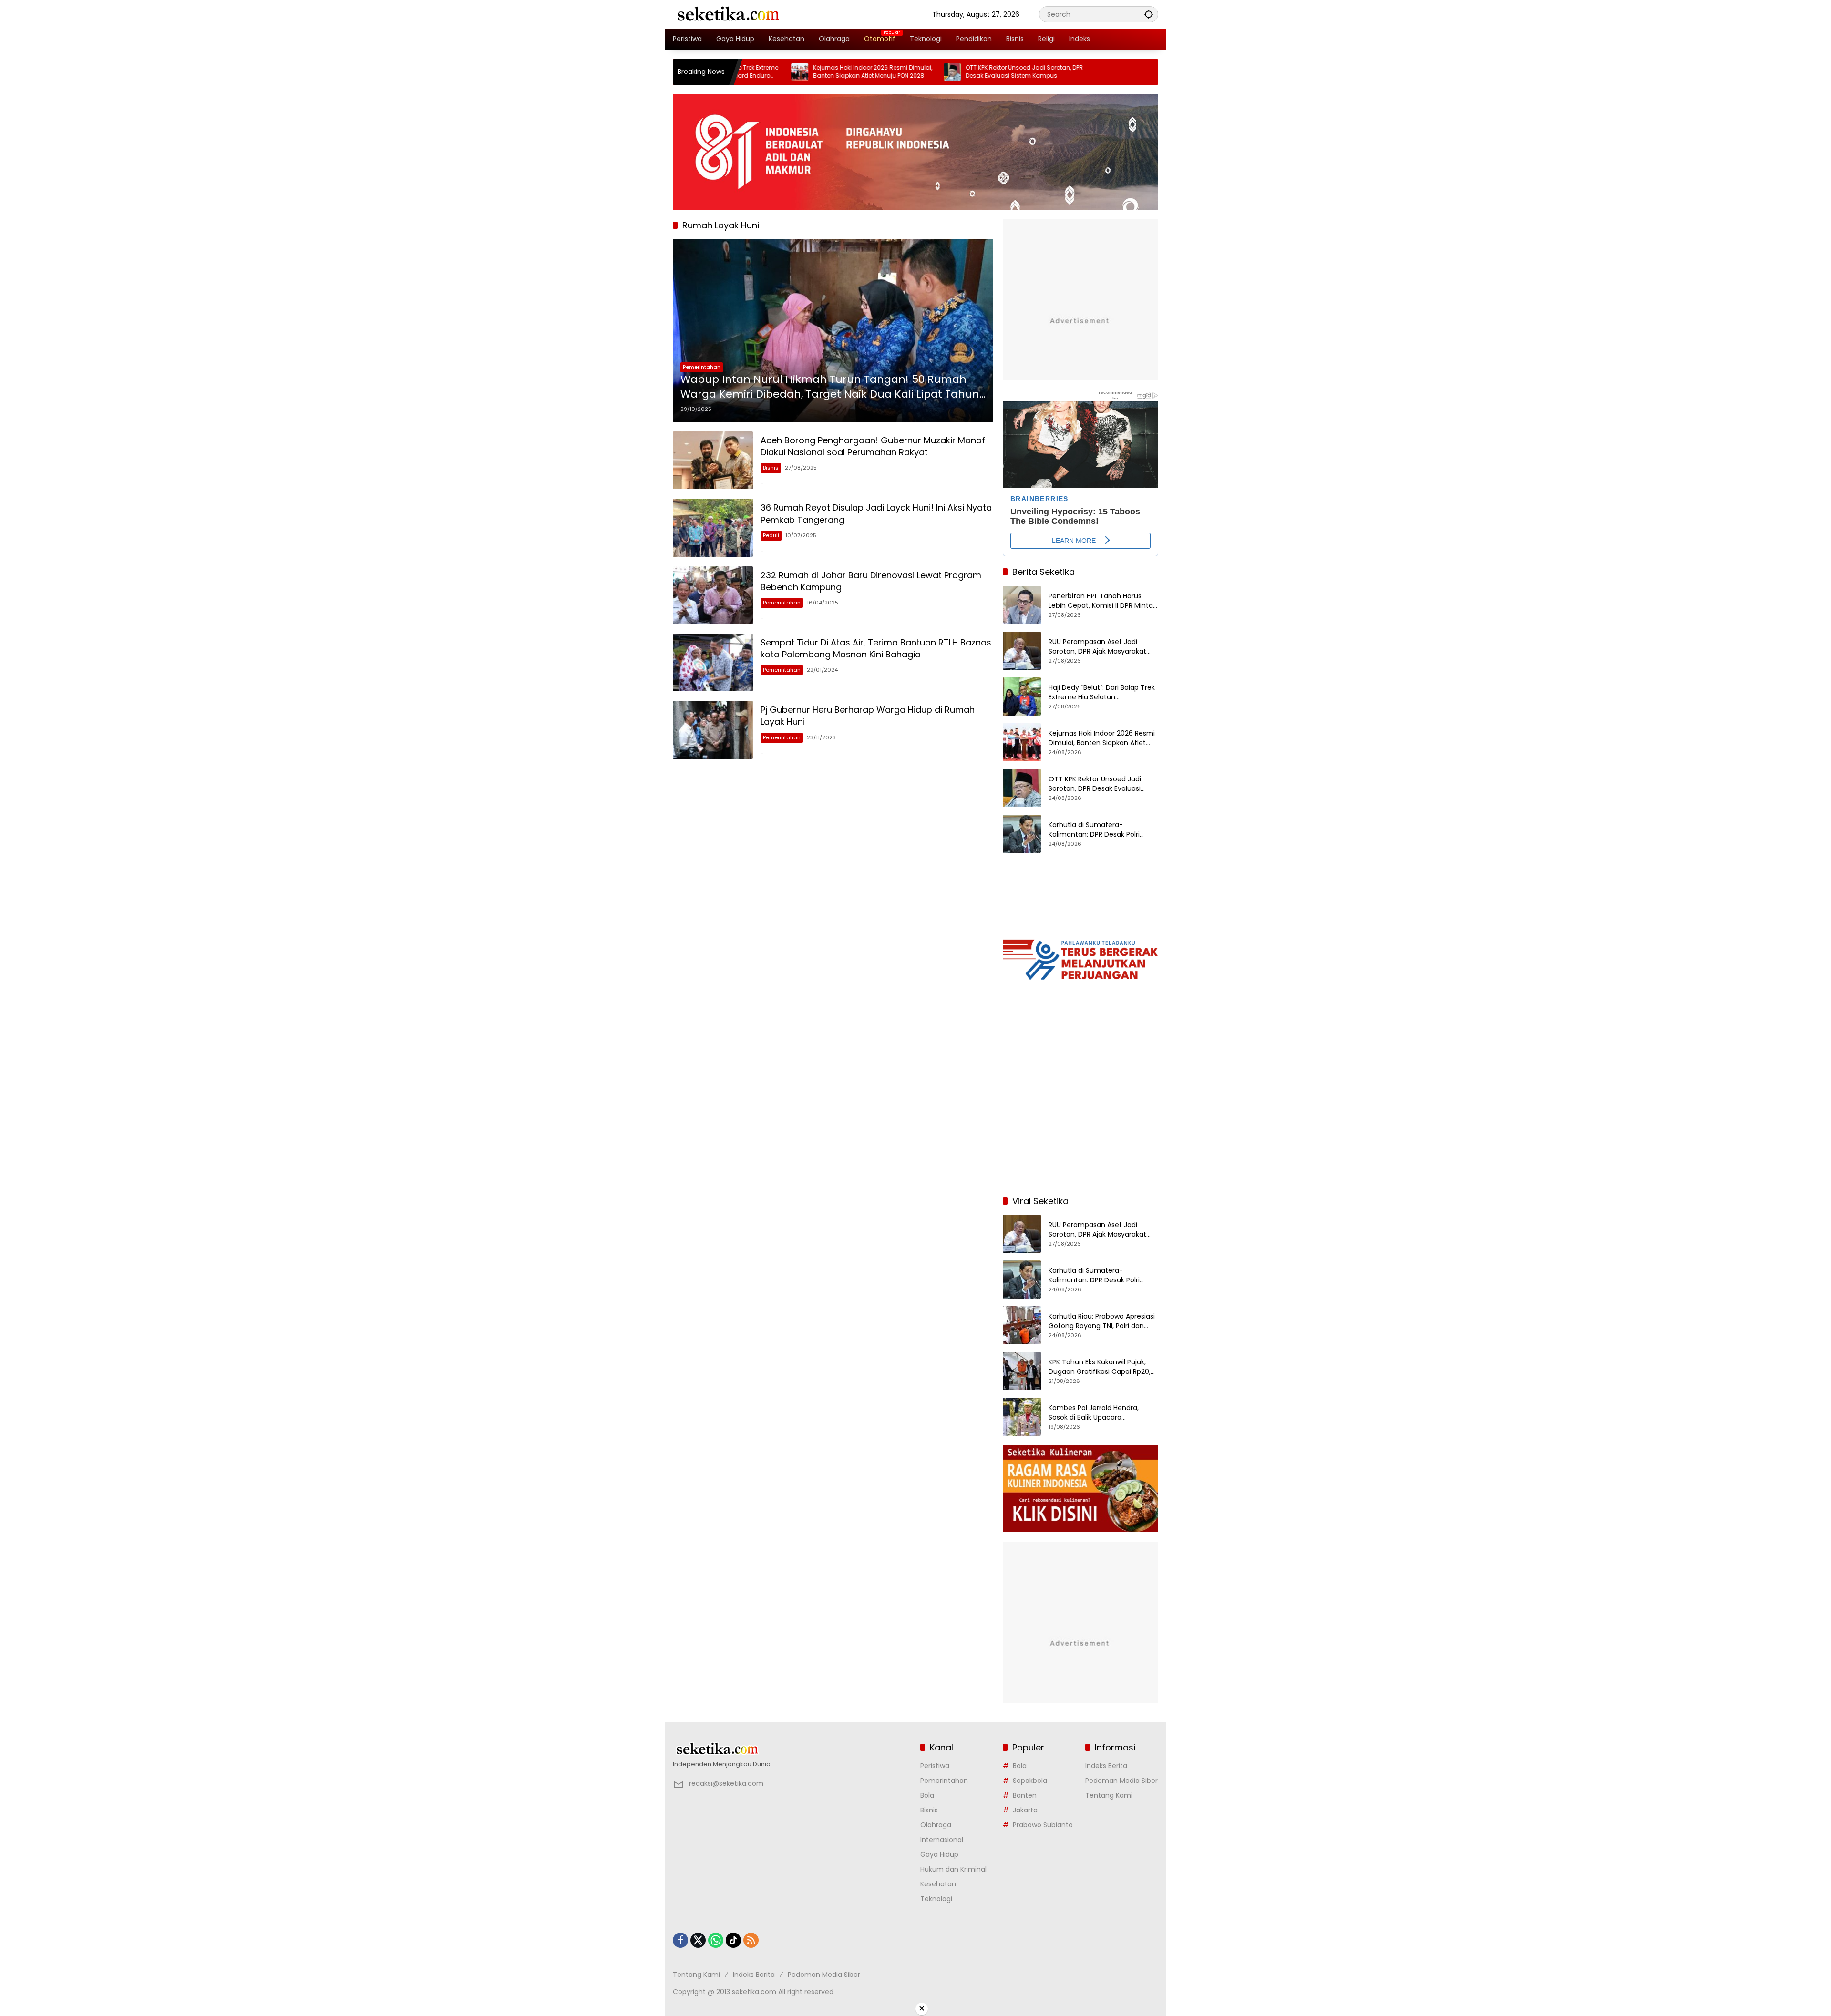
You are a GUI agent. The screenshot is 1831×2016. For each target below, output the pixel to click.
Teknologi (936, 1899)
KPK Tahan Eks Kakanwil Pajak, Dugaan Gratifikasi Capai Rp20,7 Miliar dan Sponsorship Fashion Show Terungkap (1102, 1367)
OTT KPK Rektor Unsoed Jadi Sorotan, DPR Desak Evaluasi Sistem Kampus (924, 72)
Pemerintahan (702, 367)
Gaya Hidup (939, 1854)
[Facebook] (680, 1940)
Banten (1025, 1795)
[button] (1149, 14)
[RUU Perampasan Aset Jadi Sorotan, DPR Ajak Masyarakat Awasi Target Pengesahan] (1022, 651)
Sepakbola (1030, 1781)
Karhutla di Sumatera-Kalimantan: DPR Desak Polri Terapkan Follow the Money (1094, 830)
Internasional (942, 1840)
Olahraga (936, 1825)
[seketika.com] (728, 14)
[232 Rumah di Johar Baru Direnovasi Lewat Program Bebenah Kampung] (713, 595)
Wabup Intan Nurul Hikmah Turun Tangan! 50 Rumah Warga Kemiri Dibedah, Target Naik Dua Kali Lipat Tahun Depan (830, 387)
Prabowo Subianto (1043, 1825)
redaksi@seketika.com (726, 1783)
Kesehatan (938, 1884)
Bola (927, 1795)
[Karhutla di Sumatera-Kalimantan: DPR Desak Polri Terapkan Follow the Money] (1022, 834)
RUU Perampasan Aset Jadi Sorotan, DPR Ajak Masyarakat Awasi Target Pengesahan (1097, 647)
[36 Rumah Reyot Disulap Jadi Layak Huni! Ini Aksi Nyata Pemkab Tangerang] (713, 527)
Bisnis (771, 468)
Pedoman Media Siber (1121, 1781)
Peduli (771, 535)
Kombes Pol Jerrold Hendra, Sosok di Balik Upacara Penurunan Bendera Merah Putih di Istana (1102, 1413)
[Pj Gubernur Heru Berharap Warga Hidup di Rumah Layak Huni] (713, 730)
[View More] (792, 1749)
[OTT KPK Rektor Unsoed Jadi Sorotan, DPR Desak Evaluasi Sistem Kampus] (852, 72)
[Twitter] (698, 1940)
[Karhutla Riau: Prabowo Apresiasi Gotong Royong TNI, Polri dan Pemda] (1022, 1325)
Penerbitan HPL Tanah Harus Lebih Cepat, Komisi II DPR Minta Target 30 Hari (1101, 601)
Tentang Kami (1109, 1795)
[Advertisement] (1080, 1126)
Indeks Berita (1106, 1766)
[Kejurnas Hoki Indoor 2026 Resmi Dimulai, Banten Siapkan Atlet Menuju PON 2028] (1022, 742)
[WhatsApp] (716, 1940)
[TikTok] (733, 1940)
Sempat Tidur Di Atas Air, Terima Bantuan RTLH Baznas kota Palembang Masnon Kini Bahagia (876, 648)
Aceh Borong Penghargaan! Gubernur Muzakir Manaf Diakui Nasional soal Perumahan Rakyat (873, 446)
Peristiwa (935, 1766)
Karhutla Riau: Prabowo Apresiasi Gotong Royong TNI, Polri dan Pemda (1102, 1321)
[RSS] (751, 1940)
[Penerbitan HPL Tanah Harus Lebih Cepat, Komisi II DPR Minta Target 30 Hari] (1022, 605)
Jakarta (1025, 1810)
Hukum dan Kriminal (953, 1869)
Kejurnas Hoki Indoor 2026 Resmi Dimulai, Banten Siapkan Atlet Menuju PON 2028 (772, 72)
